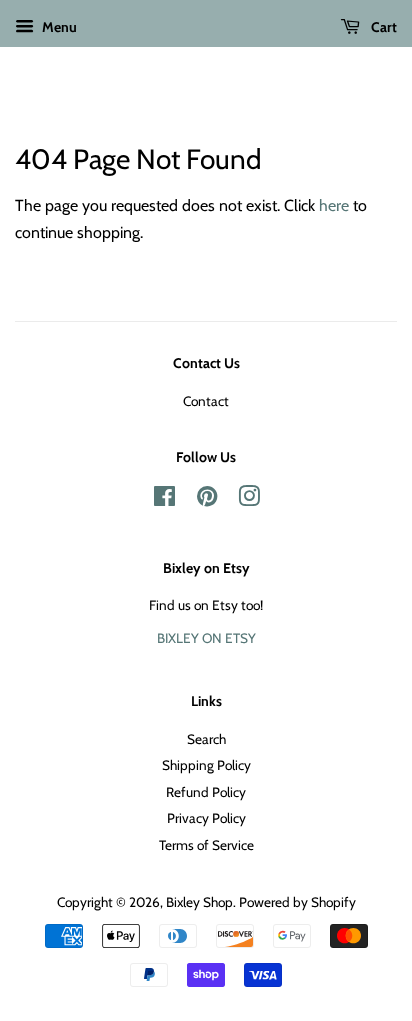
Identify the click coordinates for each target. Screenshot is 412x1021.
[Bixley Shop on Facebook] (164, 500)
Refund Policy (206, 792)
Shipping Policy (206, 765)
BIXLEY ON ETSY (206, 638)
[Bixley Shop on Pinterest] (207, 500)
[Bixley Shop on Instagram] (249, 500)
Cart (382, 27)
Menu (58, 27)
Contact (206, 401)
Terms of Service (206, 845)
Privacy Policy (206, 818)
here (334, 205)
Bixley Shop (199, 902)
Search (206, 739)
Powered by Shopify (297, 902)
